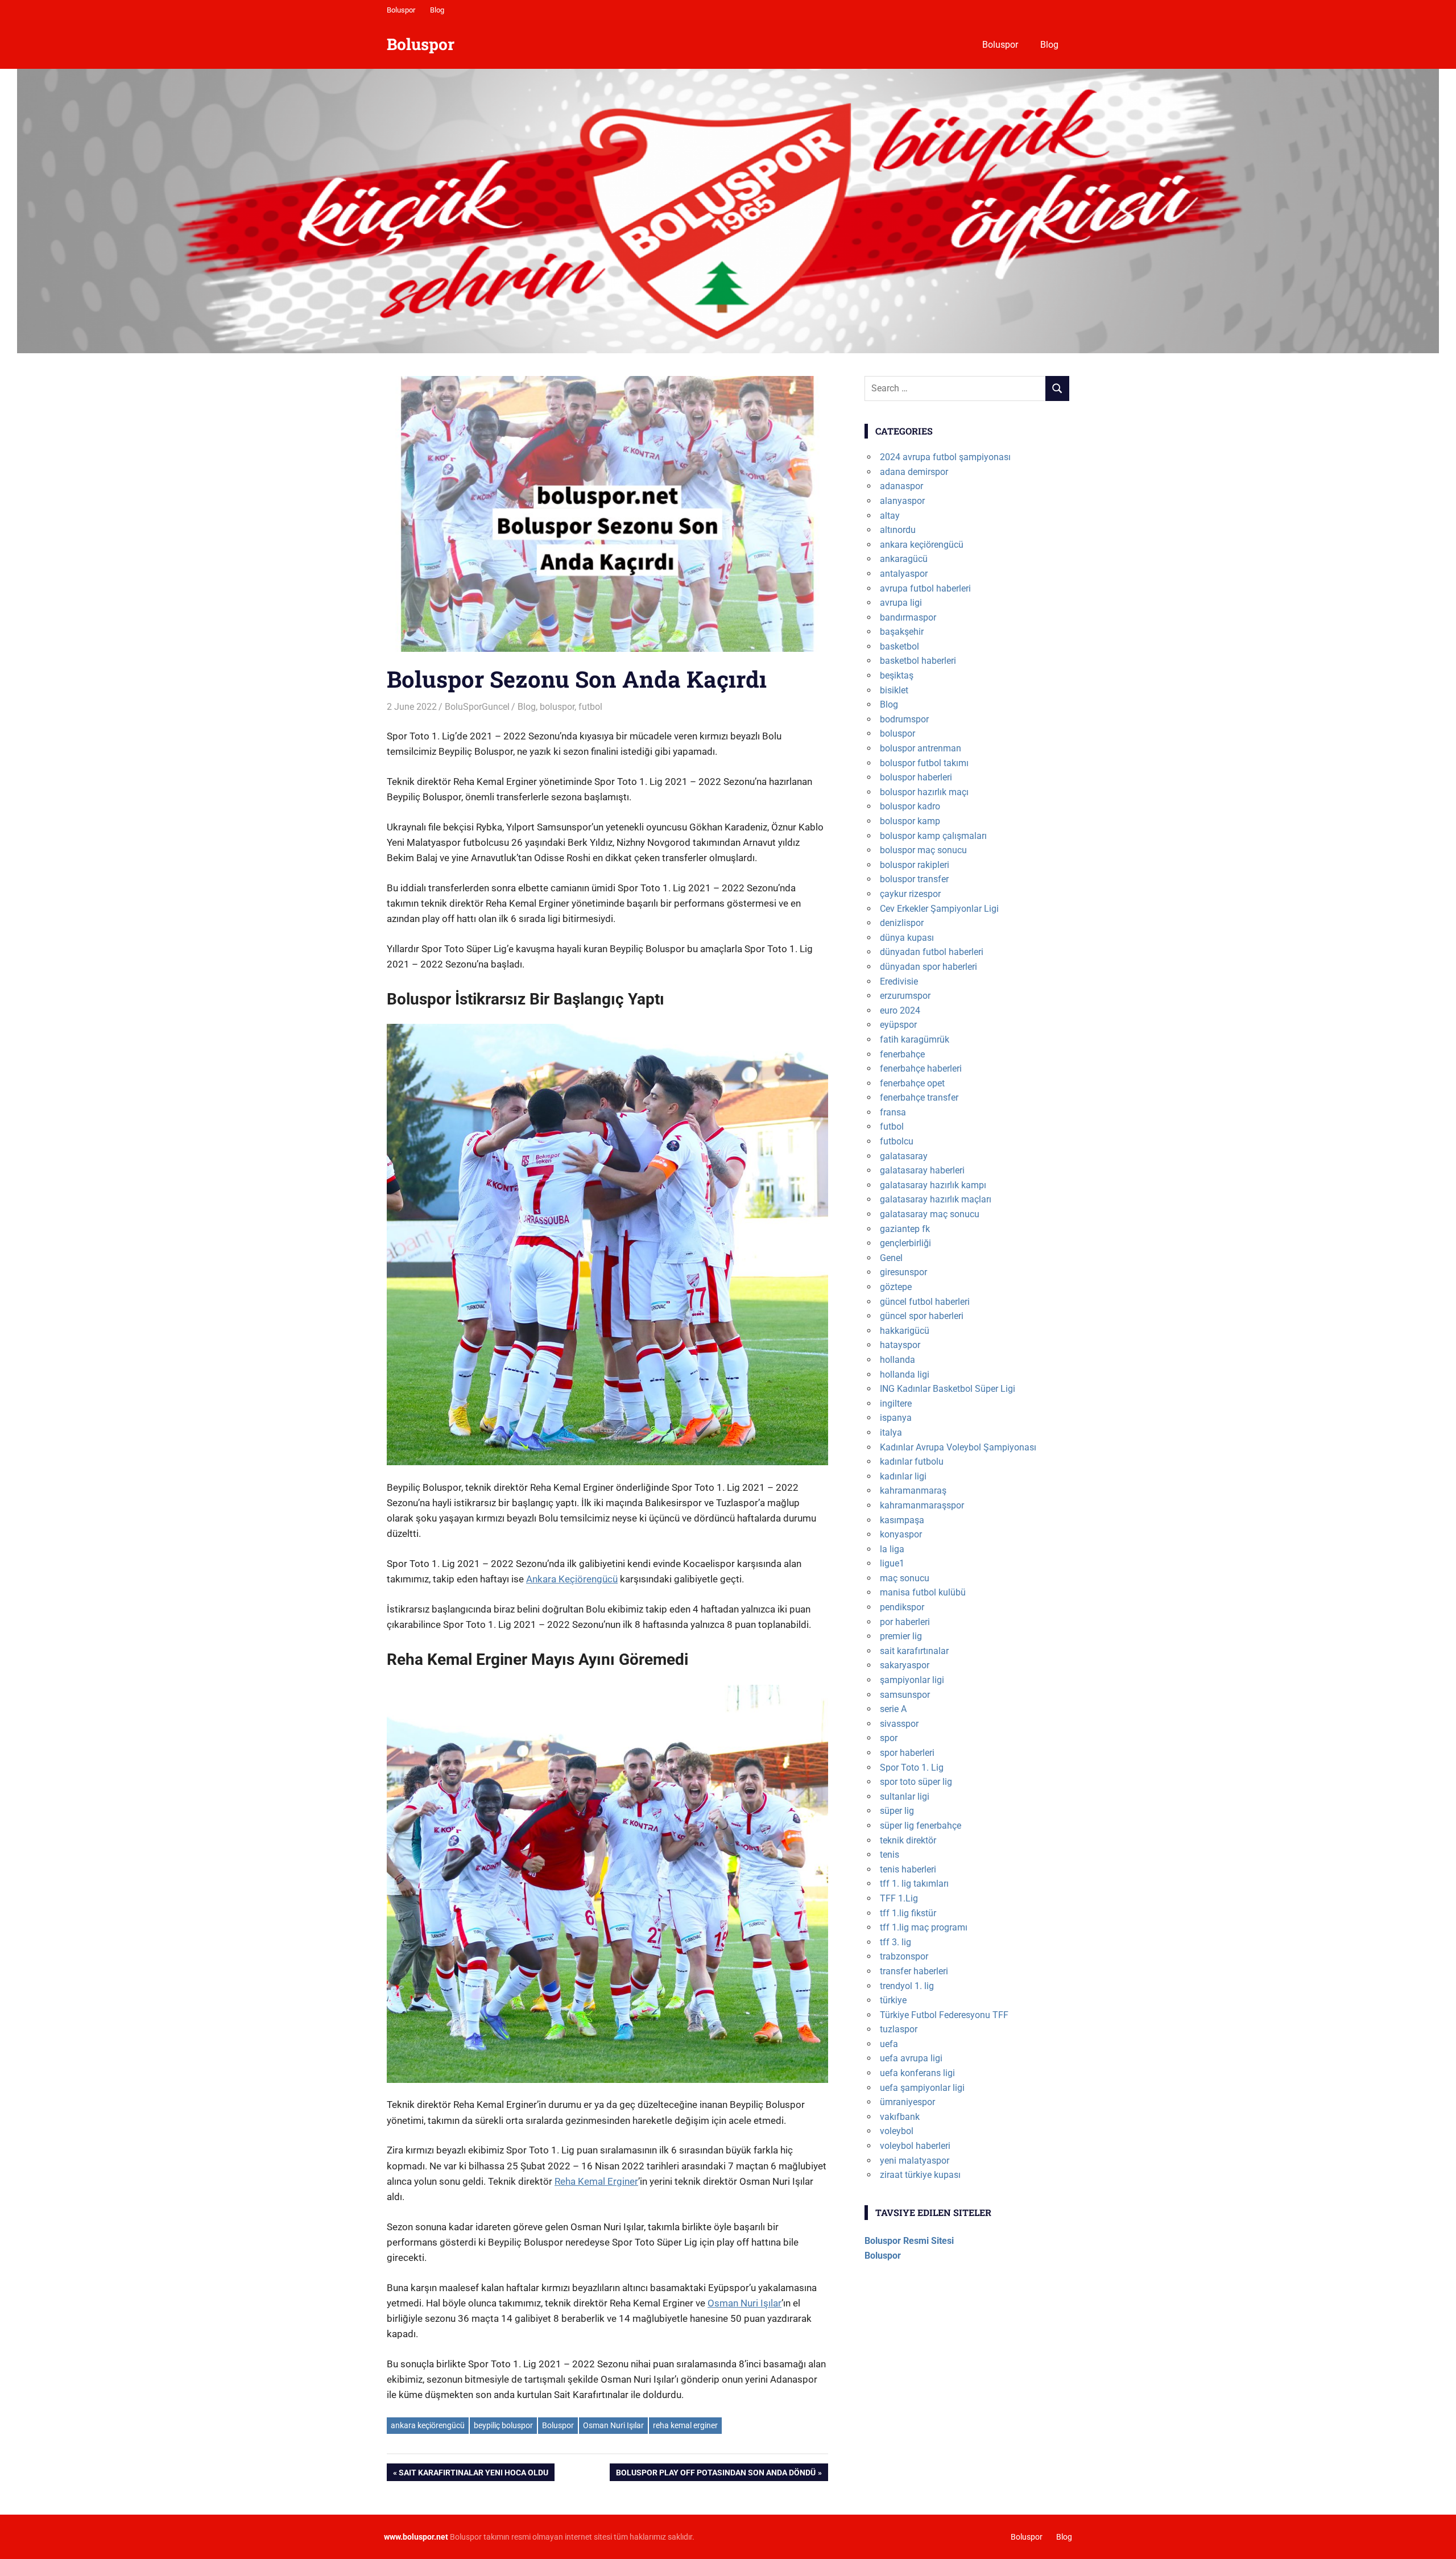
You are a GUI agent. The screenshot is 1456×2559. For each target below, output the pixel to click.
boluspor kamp (910, 821)
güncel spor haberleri (922, 1316)
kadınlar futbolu (912, 1462)
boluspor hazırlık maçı (924, 792)
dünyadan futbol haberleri (932, 952)
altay (890, 516)
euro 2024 (900, 1010)
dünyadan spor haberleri (928, 967)
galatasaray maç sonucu (930, 1214)
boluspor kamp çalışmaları (933, 836)
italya (891, 1433)
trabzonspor (904, 1956)
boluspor (557, 707)
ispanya (896, 1418)
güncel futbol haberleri (925, 1302)
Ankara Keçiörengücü (572, 1579)
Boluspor (401, 10)
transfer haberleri (914, 1971)
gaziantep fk (905, 1229)
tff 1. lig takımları (914, 1884)
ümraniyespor (907, 2102)
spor (889, 1738)
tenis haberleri (908, 1869)
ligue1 (892, 1563)
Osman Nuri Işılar (744, 2303)
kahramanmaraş (913, 1491)
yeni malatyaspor (915, 2161)
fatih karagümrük (915, 1039)
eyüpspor (898, 1025)
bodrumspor (904, 719)
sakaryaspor (905, 1665)
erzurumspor (905, 996)
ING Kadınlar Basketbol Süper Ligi (948, 1389)
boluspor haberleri (916, 777)
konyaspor (901, 1534)
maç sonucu (905, 1578)
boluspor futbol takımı (924, 763)
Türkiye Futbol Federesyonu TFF (944, 2015)
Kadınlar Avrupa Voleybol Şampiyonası (958, 1447)
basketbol (899, 646)
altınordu (898, 530)
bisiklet (894, 690)
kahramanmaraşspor (922, 1505)
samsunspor (905, 1695)
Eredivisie (899, 981)
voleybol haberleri (915, 2146)
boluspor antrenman (921, 748)
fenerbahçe (902, 1054)
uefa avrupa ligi (911, 2058)
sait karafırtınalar (914, 1651)
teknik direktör (908, 1840)
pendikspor (902, 1607)
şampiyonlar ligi (912, 1680)
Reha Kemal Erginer (596, 2181)
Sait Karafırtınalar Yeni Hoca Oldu (473, 2474)
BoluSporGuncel (477, 707)
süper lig (897, 1811)
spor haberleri (907, 1753)
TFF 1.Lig (899, 1898)
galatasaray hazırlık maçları (936, 1199)
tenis (890, 1855)
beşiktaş (897, 675)
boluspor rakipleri (915, 865)
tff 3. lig (895, 1942)
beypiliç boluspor (503, 2425)
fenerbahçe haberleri (921, 1068)
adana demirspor (914, 472)
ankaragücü (904, 559)
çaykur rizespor (910, 894)
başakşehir (902, 632)
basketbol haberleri (918, 661)
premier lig (901, 1636)
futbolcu (897, 1141)
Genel (891, 1258)
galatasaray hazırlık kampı (933, 1185)
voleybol (897, 2131)
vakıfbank (900, 2117)
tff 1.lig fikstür (908, 1913)
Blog (437, 10)
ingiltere (896, 1403)
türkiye (893, 2000)
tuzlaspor (899, 2029)
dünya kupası (907, 938)
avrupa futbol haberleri (925, 588)
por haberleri (905, 1622)
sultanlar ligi (905, 1797)
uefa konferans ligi (917, 2073)
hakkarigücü (905, 1331)
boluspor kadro (910, 806)
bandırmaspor (908, 617)
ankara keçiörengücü (428, 2425)
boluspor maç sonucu (923, 850)
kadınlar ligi (903, 1476)
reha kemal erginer (685, 2425)
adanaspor (901, 486)
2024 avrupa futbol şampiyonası (945, 457)
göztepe (896, 1287)
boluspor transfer (914, 879)
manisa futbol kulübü (923, 1592)
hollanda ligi (905, 1374)
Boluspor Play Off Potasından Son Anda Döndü (715, 2474)
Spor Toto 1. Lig (912, 1768)
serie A (893, 1709)
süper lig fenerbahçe (921, 1826)
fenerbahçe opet (912, 1083)
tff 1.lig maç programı (924, 1927)
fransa (893, 1112)
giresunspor (903, 1272)
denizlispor (902, 923)
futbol (590, 707)
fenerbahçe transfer (919, 1097)
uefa (889, 2044)
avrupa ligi (901, 603)
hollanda (897, 1360)
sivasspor (899, 1724)
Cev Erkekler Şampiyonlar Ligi (939, 909)
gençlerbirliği (905, 1243)
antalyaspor (904, 574)
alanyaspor (902, 501)
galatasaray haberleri (922, 1170)
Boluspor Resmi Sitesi (909, 2241)
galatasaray (904, 1156)
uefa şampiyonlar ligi (922, 2088)
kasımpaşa (902, 1520)
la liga (892, 1549)
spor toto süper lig (916, 1782)
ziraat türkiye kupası (920, 2175)
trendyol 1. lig (907, 1986)
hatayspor (900, 1345)
